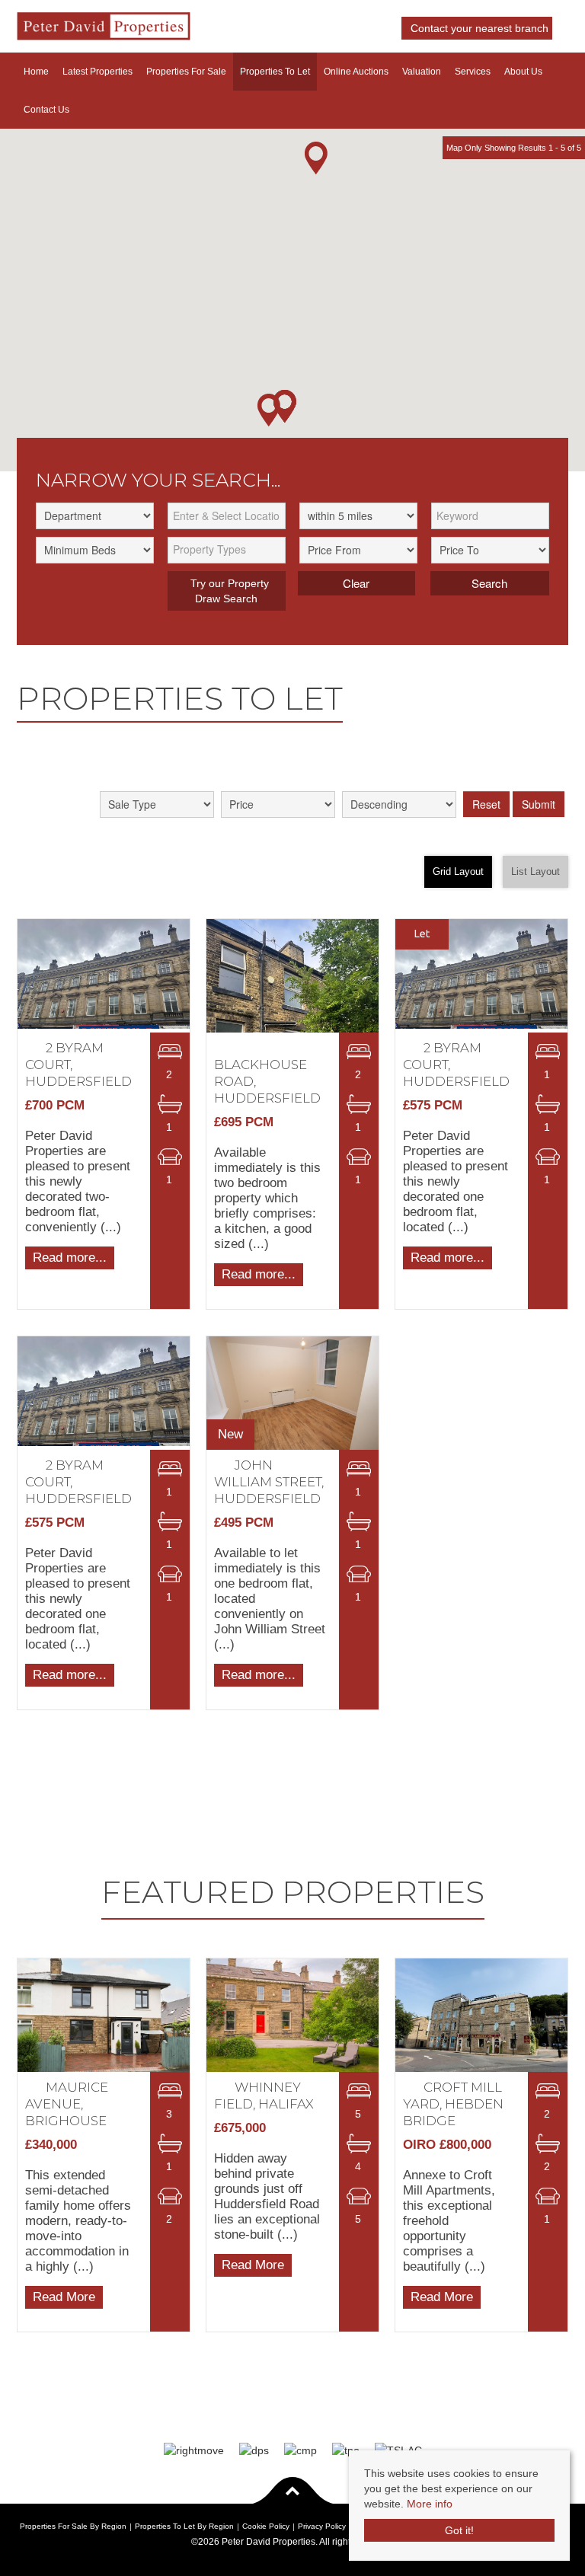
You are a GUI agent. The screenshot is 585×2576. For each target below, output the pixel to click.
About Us (523, 72)
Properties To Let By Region (184, 2526)
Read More (64, 2297)
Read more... (70, 1257)
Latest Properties (97, 72)
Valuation (422, 72)
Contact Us (46, 110)
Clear (356, 583)
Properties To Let (275, 72)
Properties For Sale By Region (73, 2526)
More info (430, 2504)
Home (36, 72)
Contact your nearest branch (478, 28)
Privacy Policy (322, 2526)
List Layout (535, 872)
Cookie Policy (266, 2526)
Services (473, 72)
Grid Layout (458, 872)
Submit (539, 804)
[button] (316, 158)
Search (489, 583)
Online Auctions (356, 72)
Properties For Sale (186, 72)
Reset (486, 804)
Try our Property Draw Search (227, 591)
